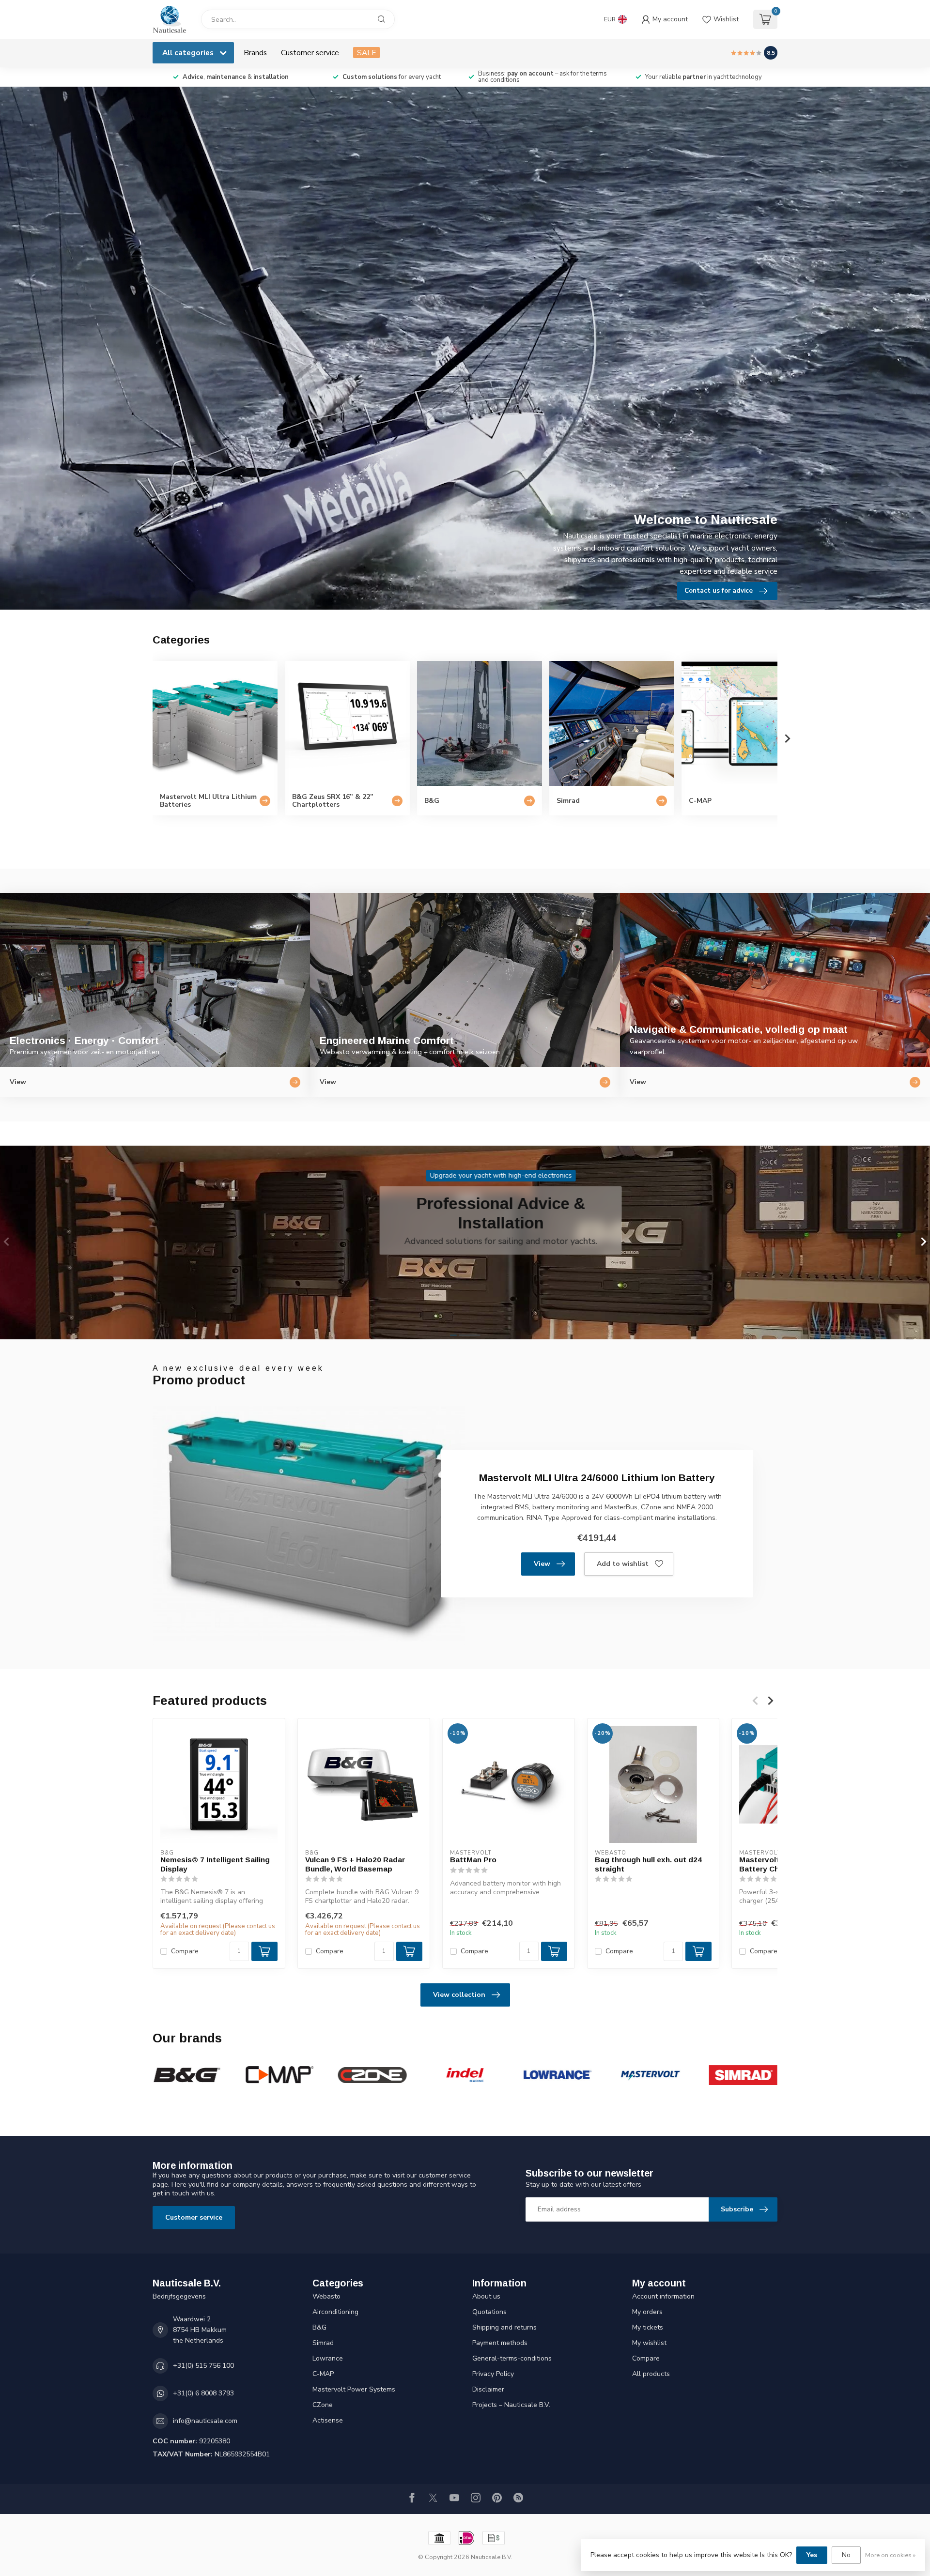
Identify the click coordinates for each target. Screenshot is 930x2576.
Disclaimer (488, 2389)
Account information (663, 2296)
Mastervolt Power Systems (354, 2389)
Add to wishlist (623, 1564)
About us (486, 2296)
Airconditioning (335, 2312)
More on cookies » (890, 2555)
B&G (319, 2327)
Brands (255, 53)
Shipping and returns (504, 2327)
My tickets (648, 2327)
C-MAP (323, 2374)
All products (651, 2374)
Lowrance (328, 2358)
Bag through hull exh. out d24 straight (648, 1864)
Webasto (326, 2296)
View (542, 1564)
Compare (185, 1951)
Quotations (489, 2312)
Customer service (310, 53)
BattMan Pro (473, 1860)
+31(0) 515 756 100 (203, 2366)
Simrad (323, 2343)
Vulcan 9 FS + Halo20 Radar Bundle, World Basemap (355, 1864)
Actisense (328, 2420)
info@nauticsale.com (205, 2421)
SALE (366, 53)
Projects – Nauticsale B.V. (511, 2405)
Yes (812, 2555)
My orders (647, 2312)
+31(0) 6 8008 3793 (203, 2393)
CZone (323, 2405)
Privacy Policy (493, 2374)
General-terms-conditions (512, 2358)
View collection (459, 1995)
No (846, 2555)
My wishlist (649, 2343)
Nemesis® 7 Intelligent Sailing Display (215, 1864)
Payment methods (500, 2343)
